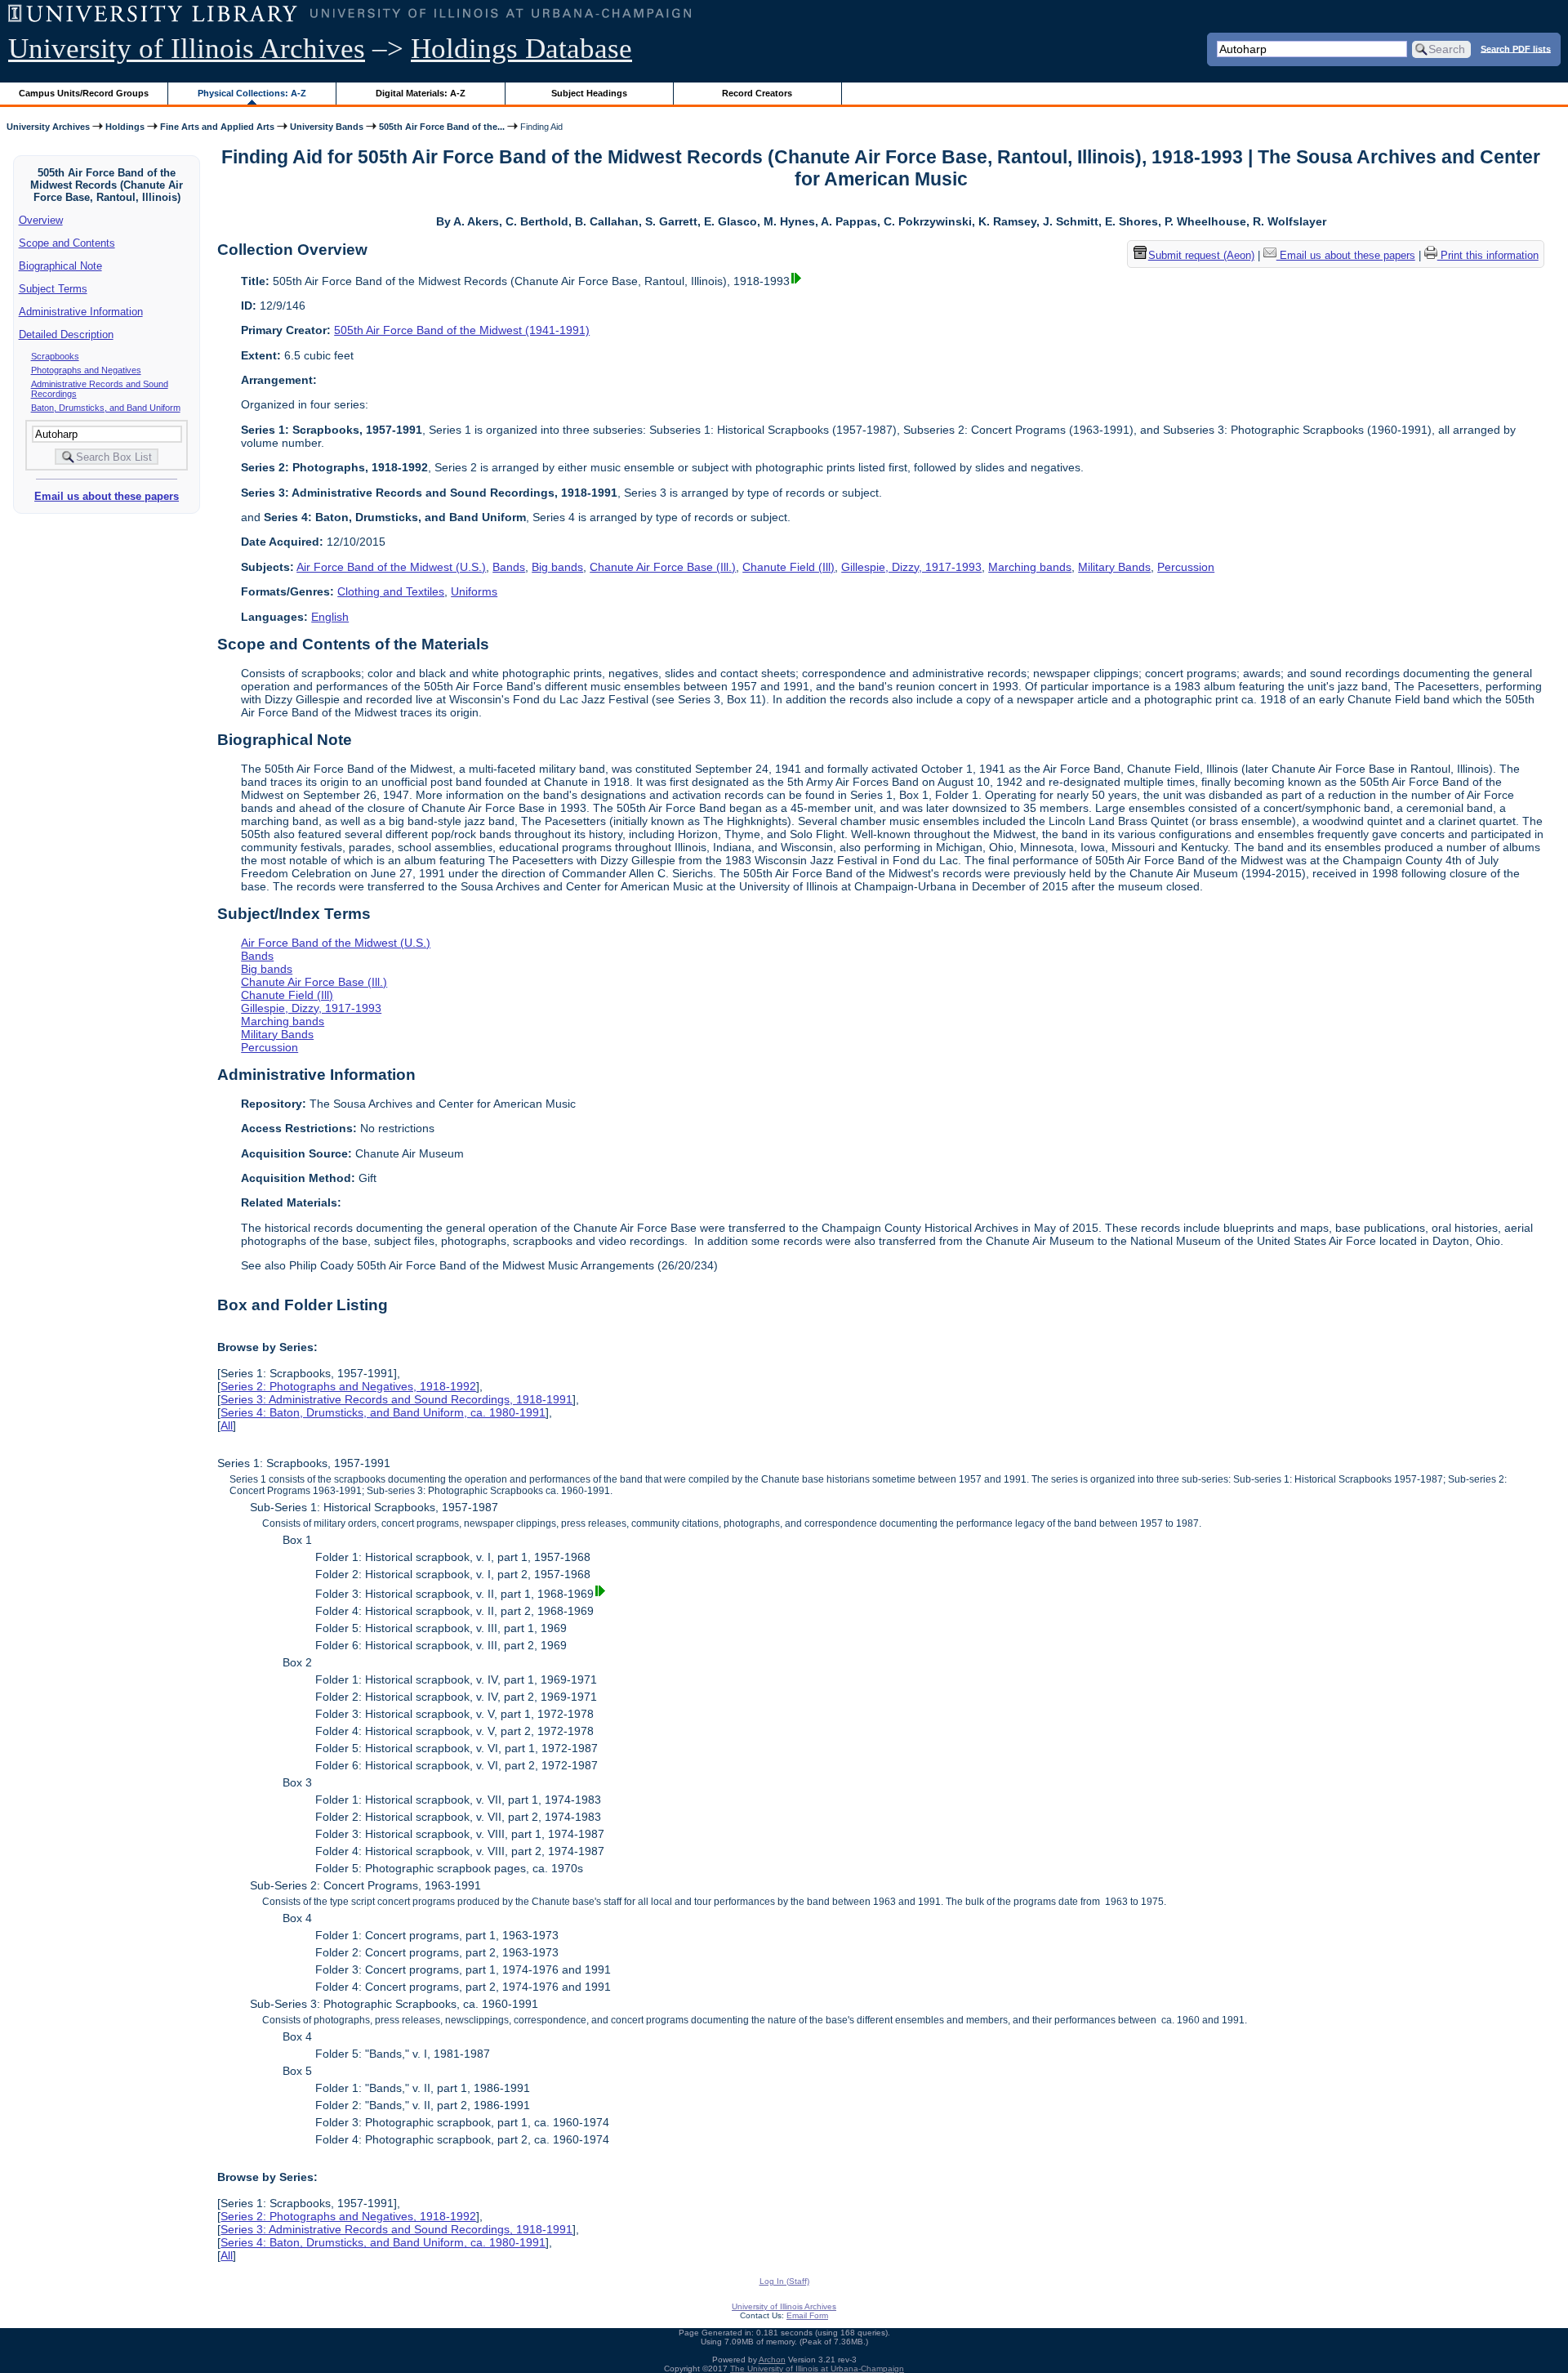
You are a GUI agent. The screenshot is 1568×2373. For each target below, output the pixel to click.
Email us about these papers (107, 496)
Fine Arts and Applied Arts (217, 127)
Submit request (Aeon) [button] (1201, 255)
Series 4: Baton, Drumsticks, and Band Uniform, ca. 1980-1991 (383, 1412)
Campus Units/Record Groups (84, 93)
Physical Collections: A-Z (252, 93)
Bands (509, 567)
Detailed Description (66, 335)
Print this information (1488, 255)
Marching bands (1030, 567)
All (227, 1425)
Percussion (1186, 567)
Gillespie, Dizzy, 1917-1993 (911, 567)
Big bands (557, 567)
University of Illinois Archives (187, 49)
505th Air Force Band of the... (442, 127)
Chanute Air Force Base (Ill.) (663, 567)
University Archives (48, 127)
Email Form (807, 2315)
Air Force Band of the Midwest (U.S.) (391, 567)
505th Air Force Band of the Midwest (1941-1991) (462, 330)
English (330, 617)
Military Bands (1114, 567)
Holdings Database (521, 49)
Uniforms (474, 591)
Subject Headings (589, 93)
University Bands (327, 127)
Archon (772, 2360)
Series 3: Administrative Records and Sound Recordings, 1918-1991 (396, 1399)
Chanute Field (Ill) (788, 567)
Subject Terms (53, 289)
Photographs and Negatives (86, 370)
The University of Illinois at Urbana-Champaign (817, 2369)
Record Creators (757, 93)
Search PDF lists (1516, 48)
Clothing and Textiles (391, 591)
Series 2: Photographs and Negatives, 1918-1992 (348, 1386)
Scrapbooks (55, 356)
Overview (41, 220)
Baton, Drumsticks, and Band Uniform (106, 408)
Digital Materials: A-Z (421, 93)
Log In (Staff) (784, 2281)
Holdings (125, 127)
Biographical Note (60, 266)
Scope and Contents (67, 243)
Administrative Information (81, 312)
